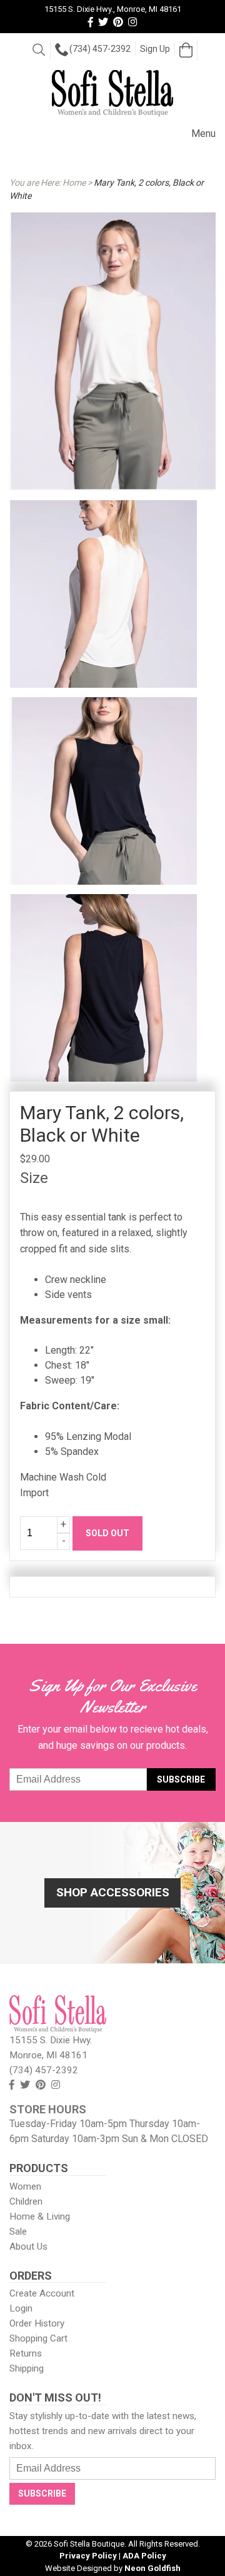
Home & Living (40, 2216)
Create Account (42, 2293)
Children (26, 2201)
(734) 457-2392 (100, 49)
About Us (28, 2246)
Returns (26, 2353)
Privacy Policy (88, 2556)
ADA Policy (144, 2556)
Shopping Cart (38, 2338)
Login (21, 2308)
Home (74, 183)
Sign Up (155, 49)
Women (25, 2186)
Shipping (27, 2368)
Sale (18, 2231)
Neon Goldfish (152, 2568)
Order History (37, 2323)
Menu (203, 133)
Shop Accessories (113, 1892)
